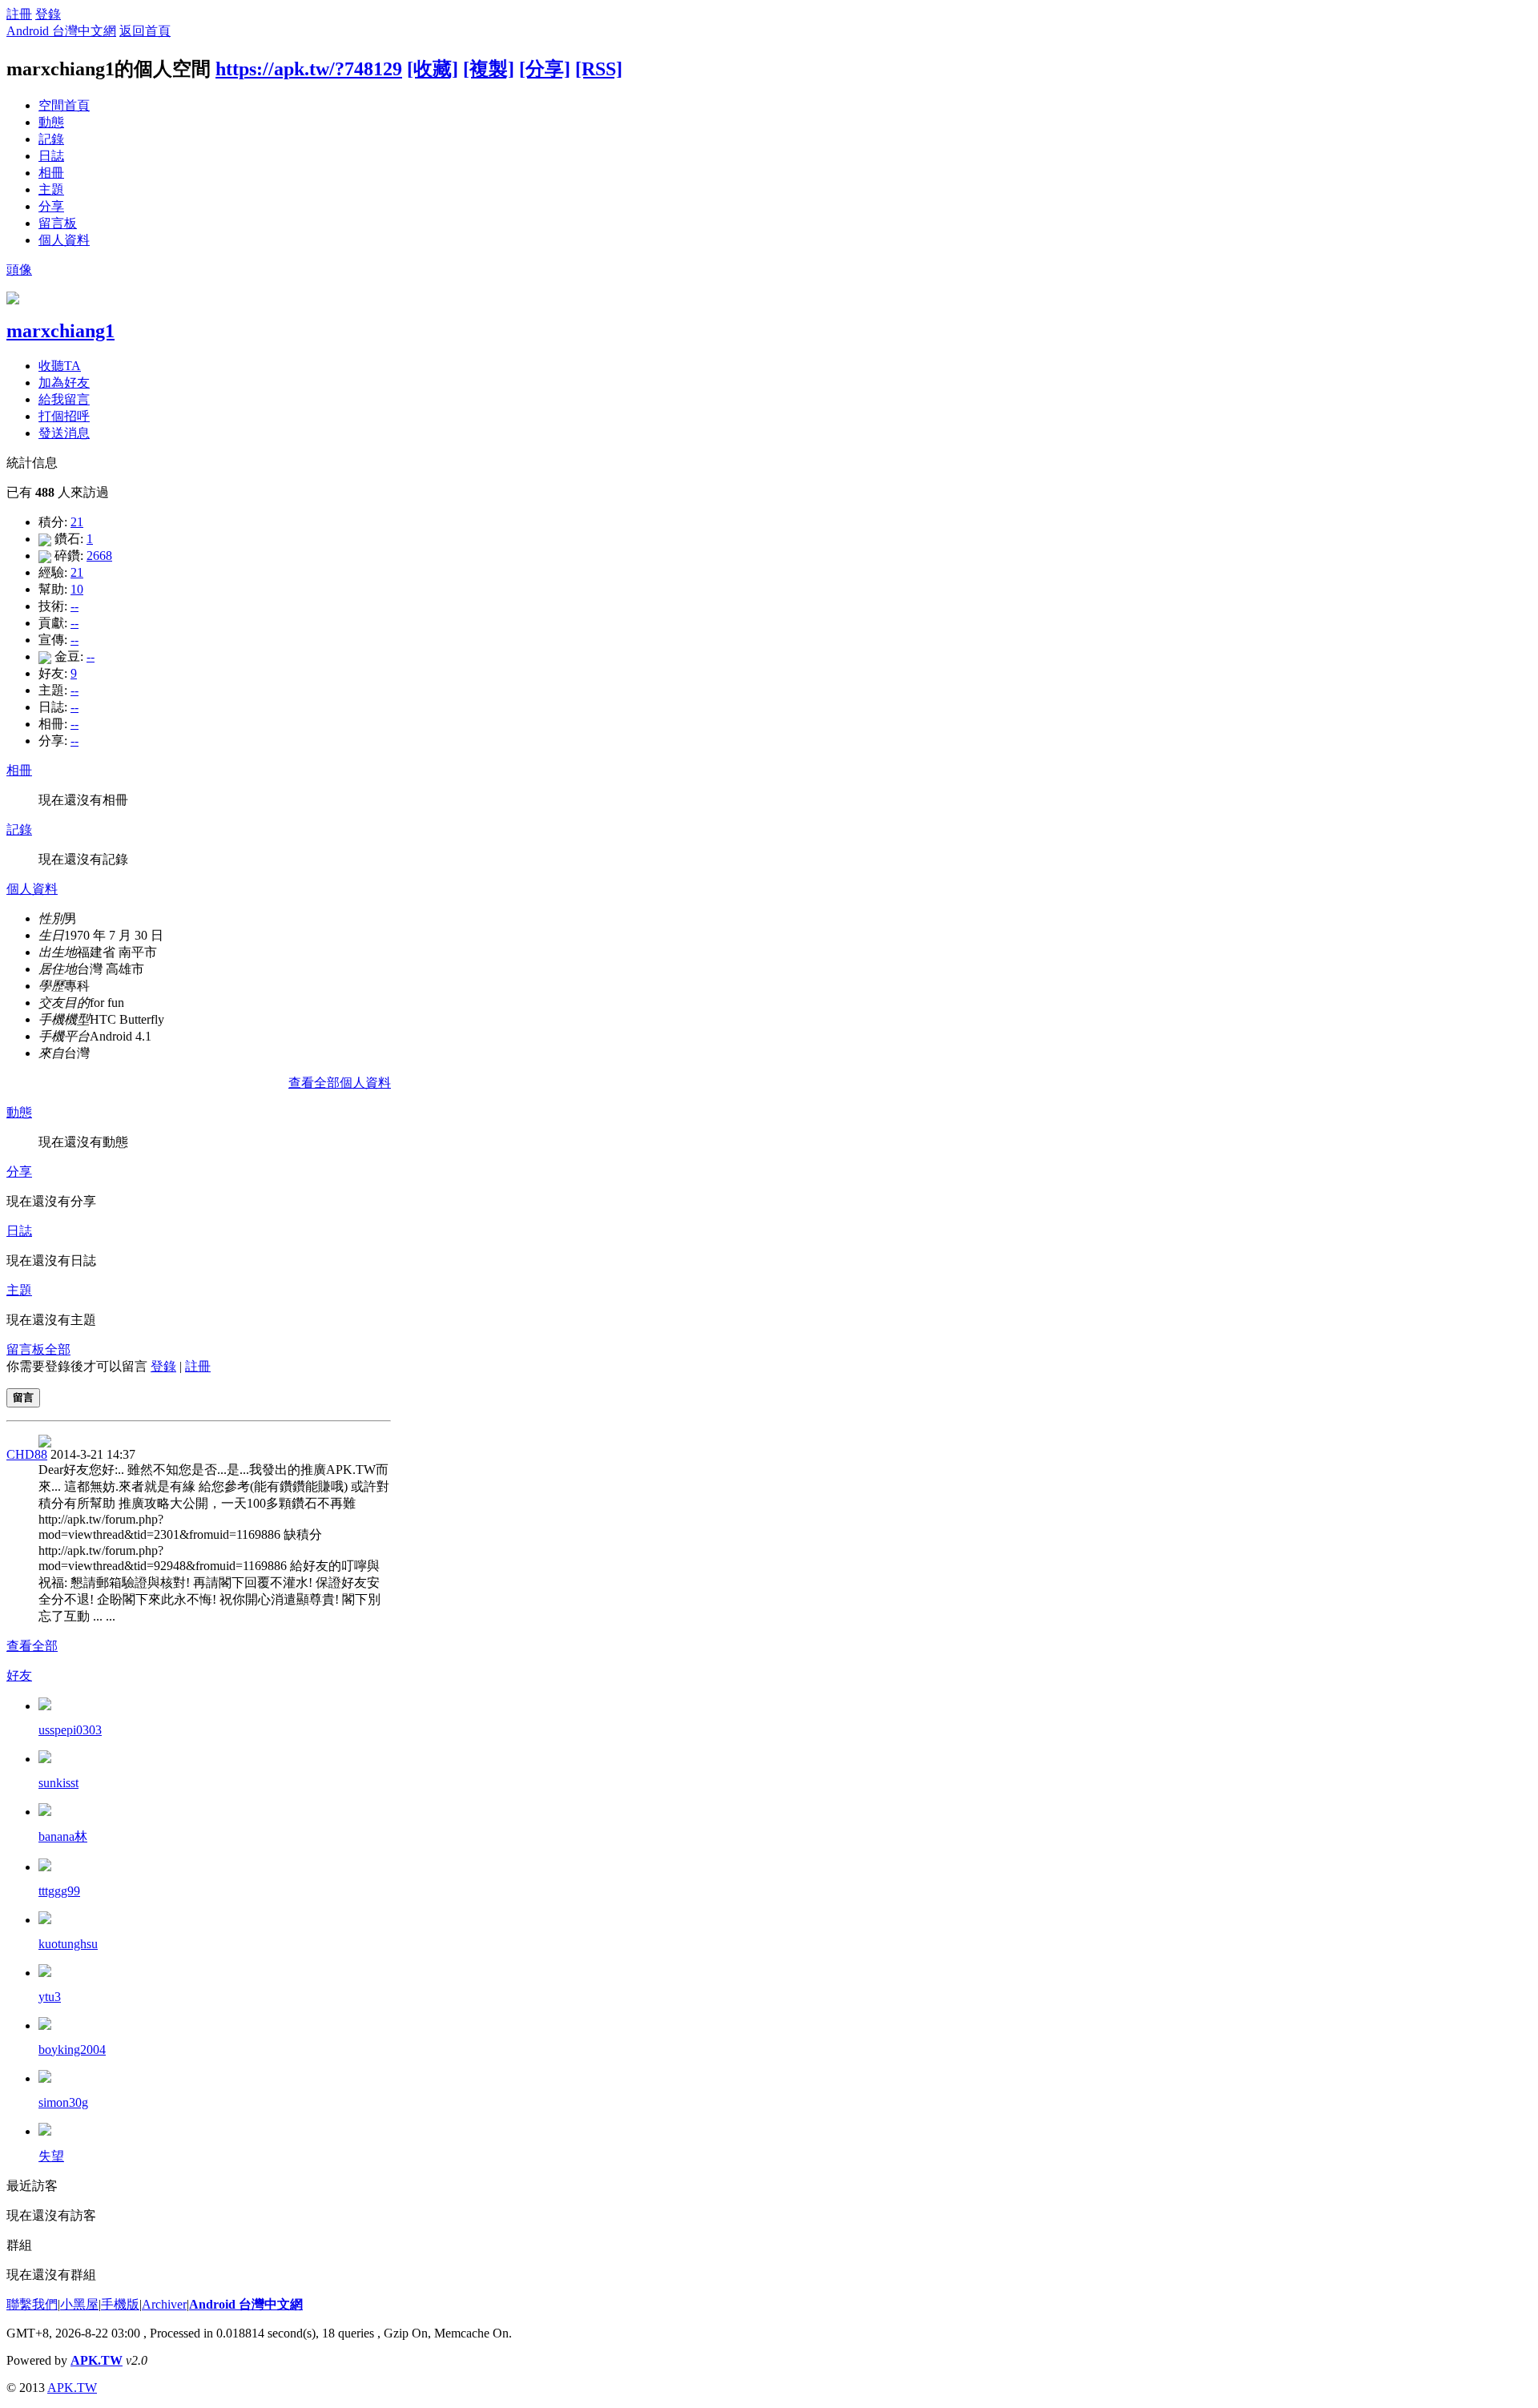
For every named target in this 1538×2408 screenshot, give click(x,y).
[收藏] (433, 69)
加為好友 (64, 383)
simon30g (63, 2102)
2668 (99, 556)
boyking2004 (72, 2050)
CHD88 (27, 1454)
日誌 (51, 156)
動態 (51, 122)
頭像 (19, 270)
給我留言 (64, 399)
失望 (51, 2156)
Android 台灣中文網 (61, 31)
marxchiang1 (60, 331)
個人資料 (64, 240)
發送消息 (64, 433)
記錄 (51, 139)
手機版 (120, 2304)
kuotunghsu (68, 1944)
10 (77, 589)
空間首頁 (64, 105)
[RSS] (599, 69)
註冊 (19, 14)
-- (74, 606)
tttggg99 (59, 1891)
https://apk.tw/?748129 (309, 69)
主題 (51, 189)
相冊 (51, 173)
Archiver (164, 2304)
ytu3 (50, 1997)
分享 (51, 206)
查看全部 (32, 1646)
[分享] (545, 69)
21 (77, 522)
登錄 (48, 14)
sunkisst (58, 1783)
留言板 (58, 223)
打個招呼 (64, 416)
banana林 (63, 1836)
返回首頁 (145, 31)
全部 (58, 1349)
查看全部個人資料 (340, 1083)
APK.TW (97, 2360)
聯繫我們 (32, 2304)
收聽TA (60, 366)
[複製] (489, 69)
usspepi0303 (70, 1730)
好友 (19, 1675)
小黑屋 (79, 2304)
